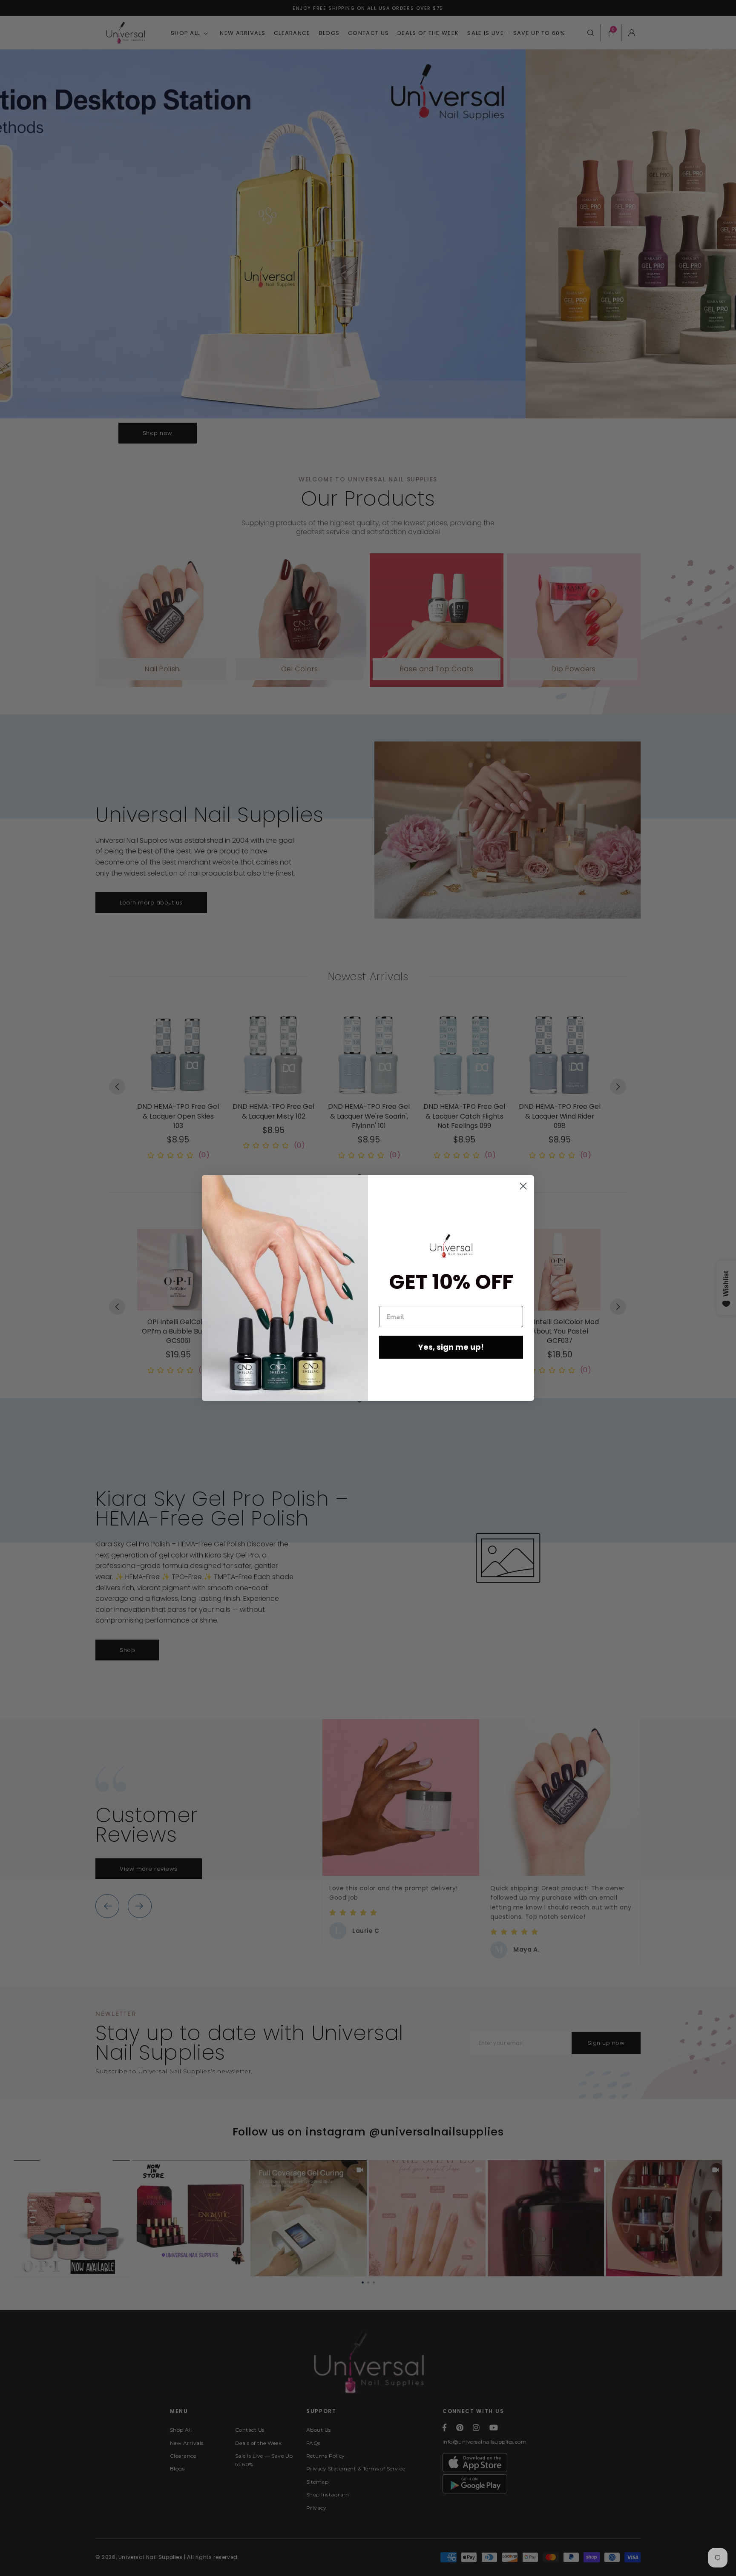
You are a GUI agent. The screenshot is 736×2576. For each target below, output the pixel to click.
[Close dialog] (523, 1186)
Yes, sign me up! (451, 1347)
